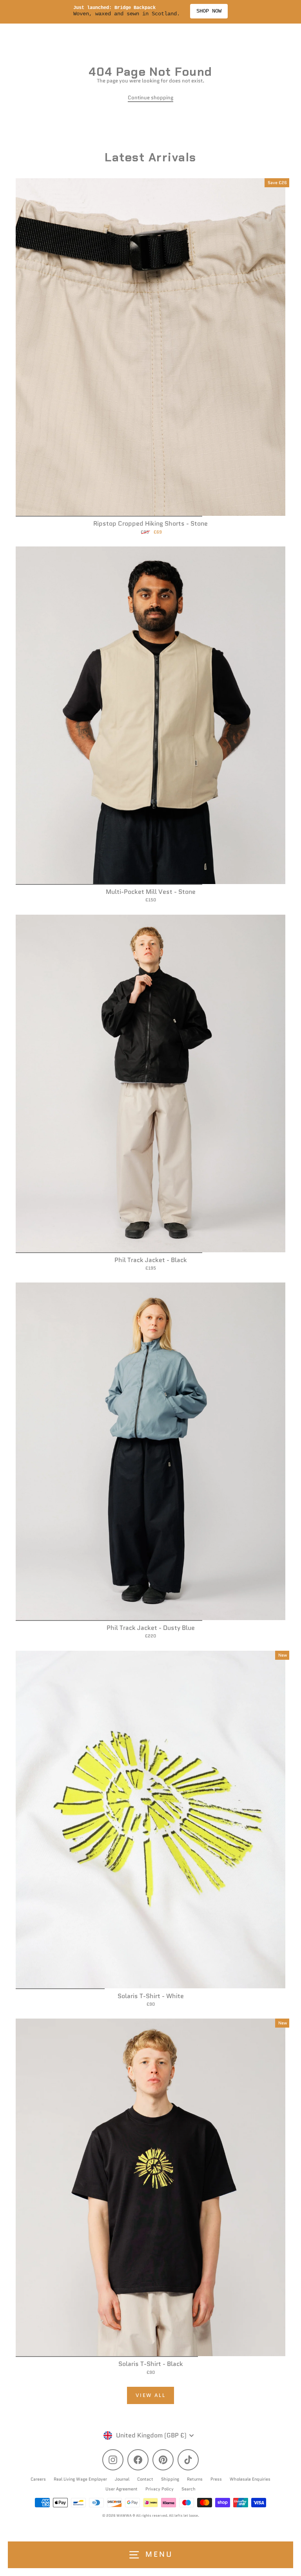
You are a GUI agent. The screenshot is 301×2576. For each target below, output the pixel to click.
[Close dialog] (294, 1253)
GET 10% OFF (226, 1332)
